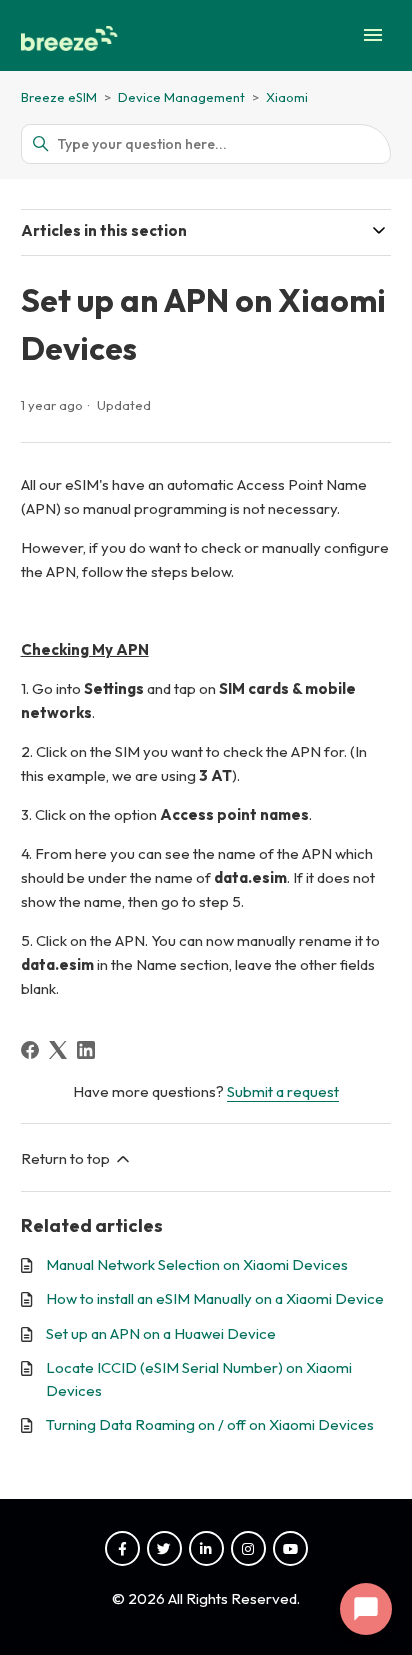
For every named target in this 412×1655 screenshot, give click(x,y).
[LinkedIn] (86, 1050)
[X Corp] (58, 1050)
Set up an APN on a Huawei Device (161, 1333)
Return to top (67, 1158)
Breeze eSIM (59, 97)
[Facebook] (30, 1050)
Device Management (183, 97)
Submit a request (283, 1091)
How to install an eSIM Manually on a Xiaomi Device (215, 1298)
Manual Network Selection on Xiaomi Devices (197, 1264)
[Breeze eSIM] (72, 36)
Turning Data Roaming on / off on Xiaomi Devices (210, 1424)
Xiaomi (287, 97)
